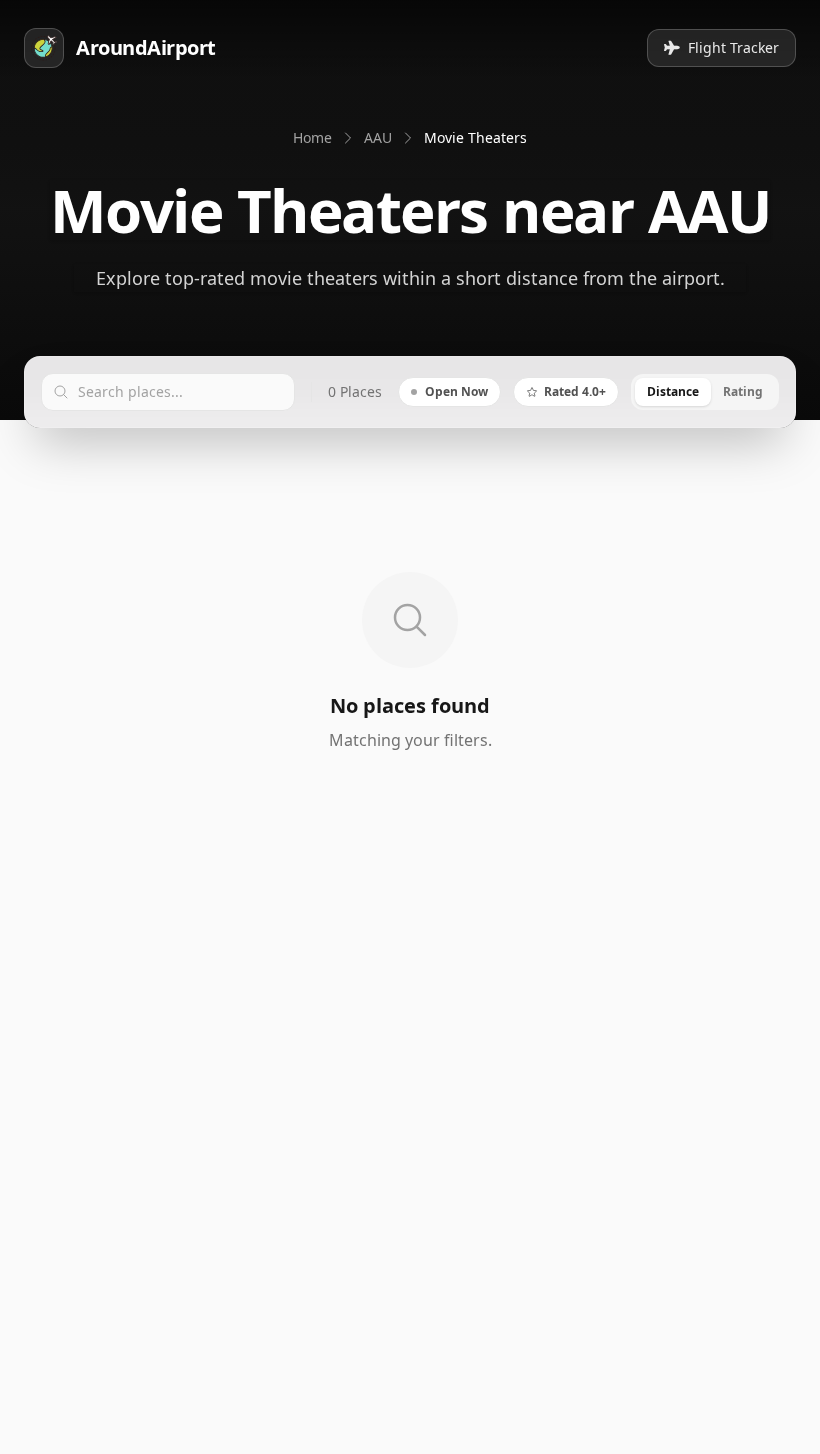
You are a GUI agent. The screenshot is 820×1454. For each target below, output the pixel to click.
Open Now (456, 391)
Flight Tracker (733, 47)
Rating (743, 391)
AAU (378, 137)
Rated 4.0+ (575, 391)
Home (312, 137)
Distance (673, 391)
